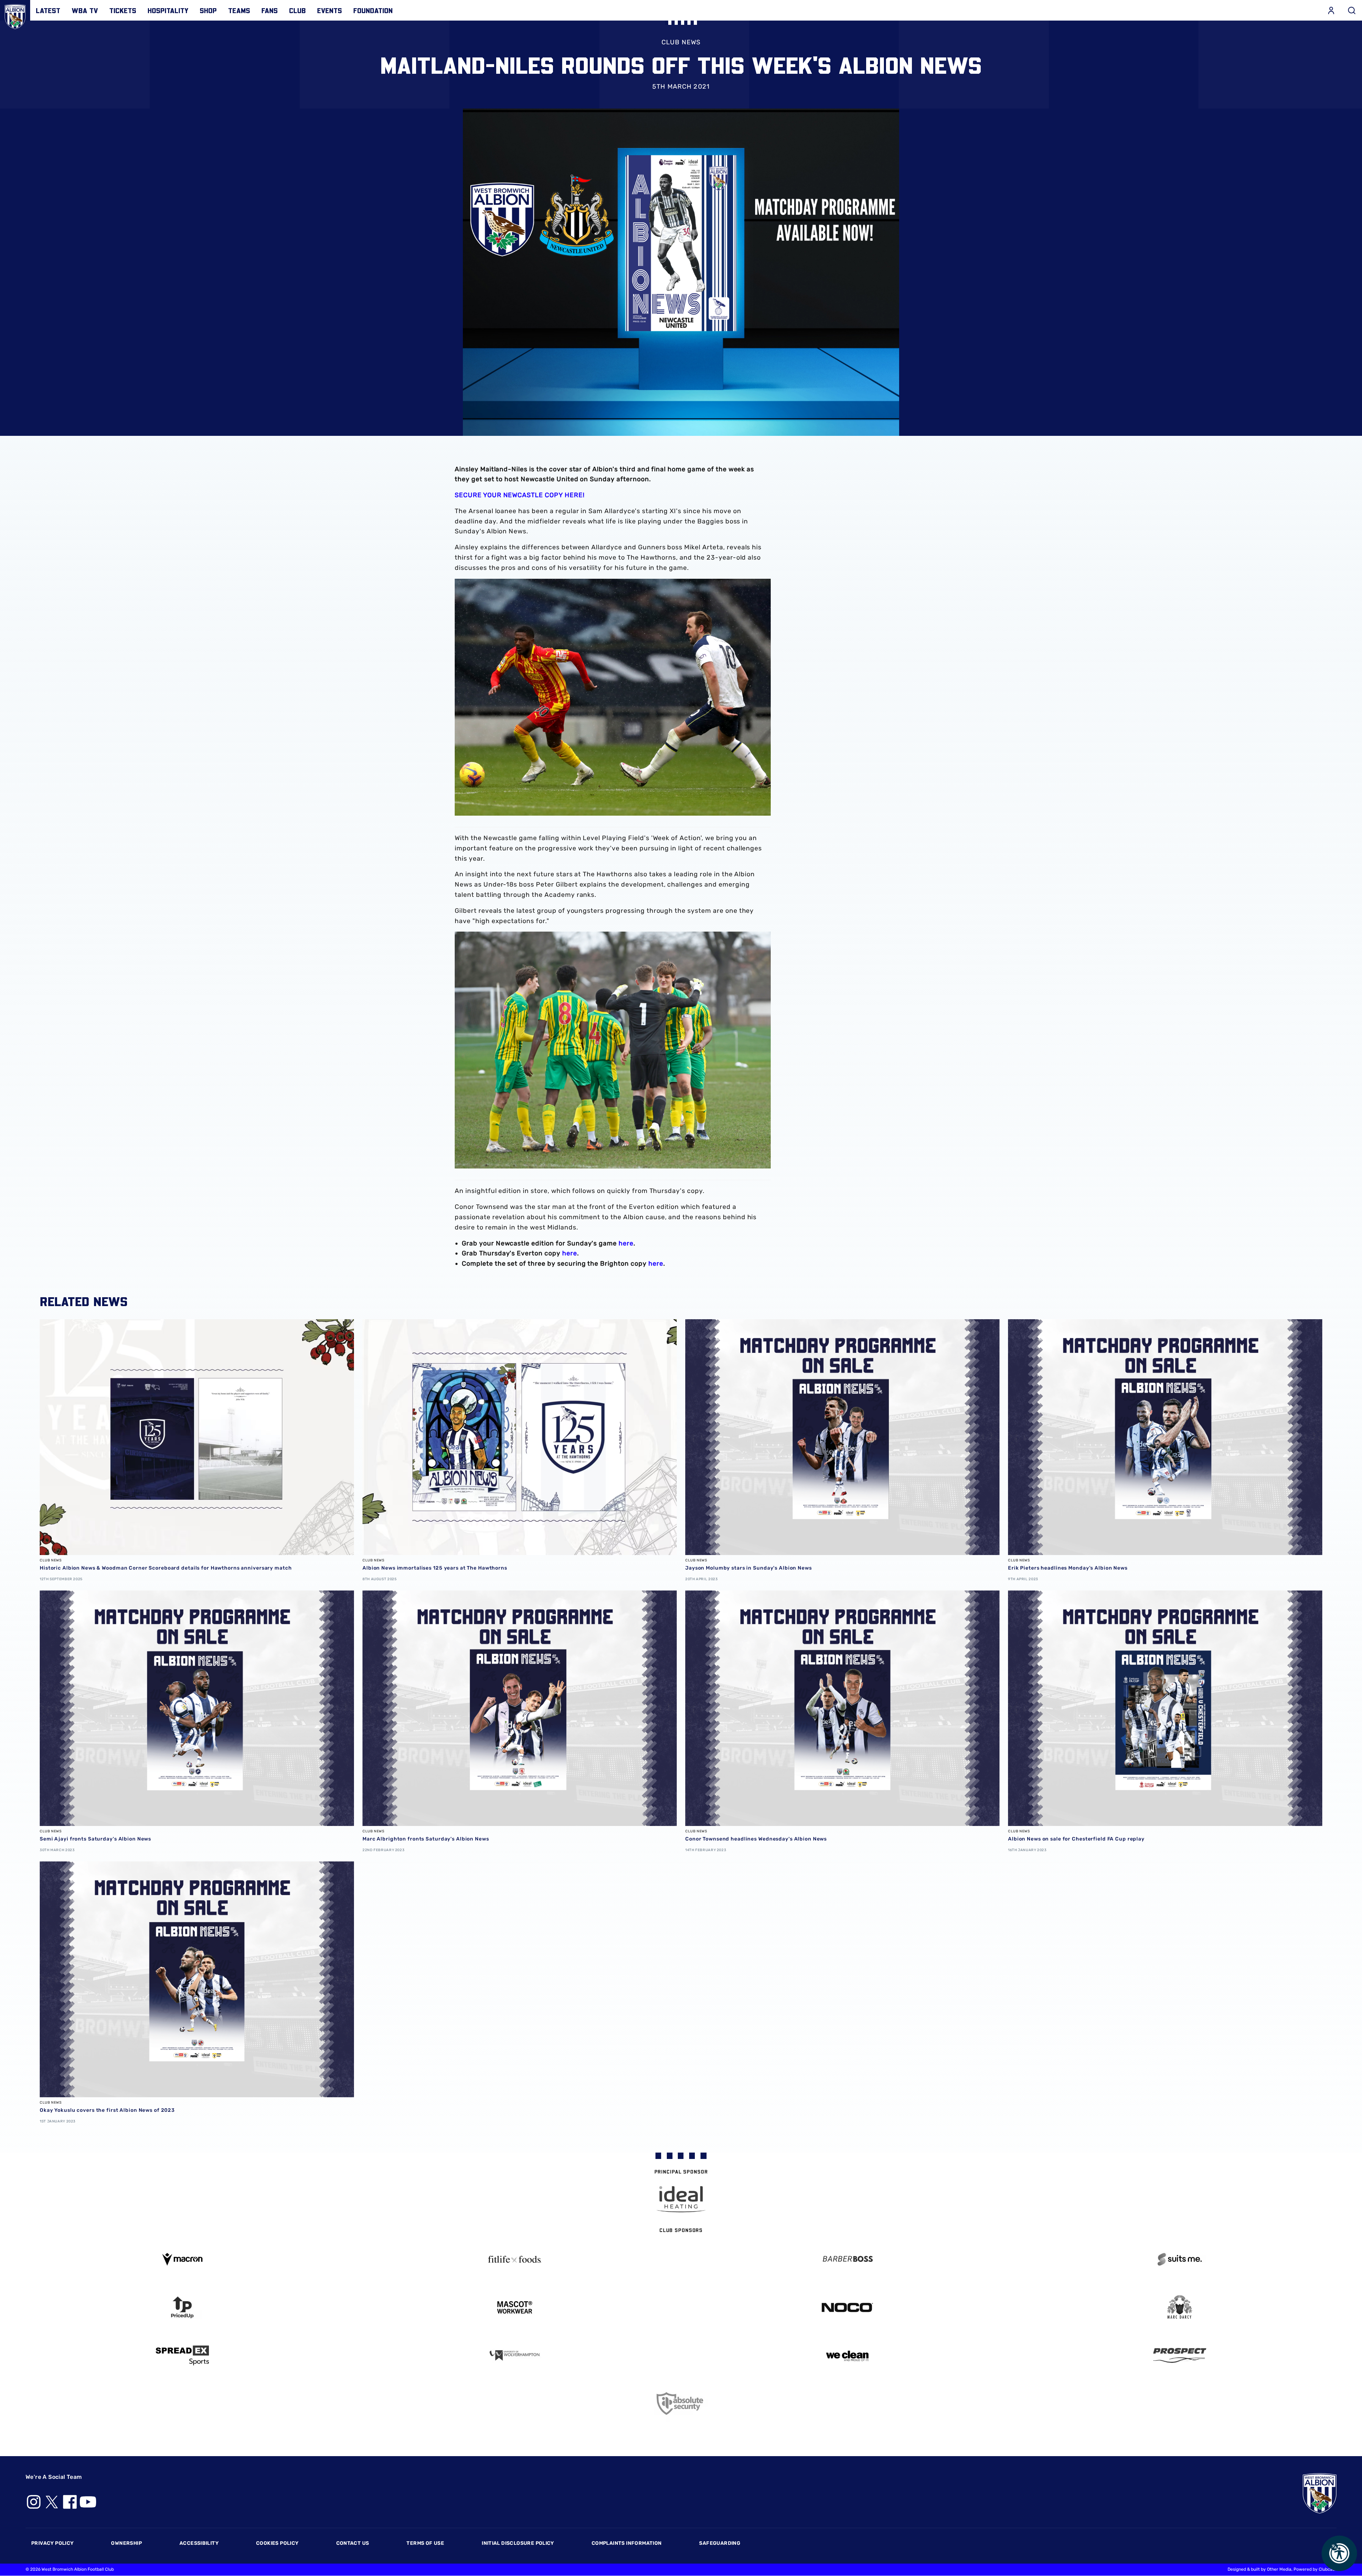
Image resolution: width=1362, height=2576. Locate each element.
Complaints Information (627, 2543)
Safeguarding (720, 2543)
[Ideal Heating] (681, 2199)
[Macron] (182, 2259)
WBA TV (85, 10)
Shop (208, 10)
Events (330, 10)
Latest (48, 10)
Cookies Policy (277, 2543)
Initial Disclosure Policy (518, 2543)
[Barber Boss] (847, 2259)
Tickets (123, 10)
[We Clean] (847, 2355)
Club (297, 10)
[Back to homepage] (15, 15)
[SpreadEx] (182, 2355)
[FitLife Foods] (515, 2259)
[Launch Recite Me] (1339, 2553)
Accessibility (199, 2543)
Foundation (373, 10)
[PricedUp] (182, 2307)
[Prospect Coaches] (1180, 2355)
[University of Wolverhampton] (515, 2356)
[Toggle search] (1352, 10)
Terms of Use (425, 2543)
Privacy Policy (52, 2543)
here (626, 1243)
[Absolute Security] (681, 2403)
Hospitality (168, 10)
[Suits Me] (1180, 2259)
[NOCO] (847, 2307)
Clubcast (1328, 2569)
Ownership (126, 2543)
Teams (239, 10)
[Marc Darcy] (1180, 2307)
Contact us (353, 2543)
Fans (270, 10)
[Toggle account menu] (1331, 10)
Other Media (1279, 2569)
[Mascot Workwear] (515, 2307)
